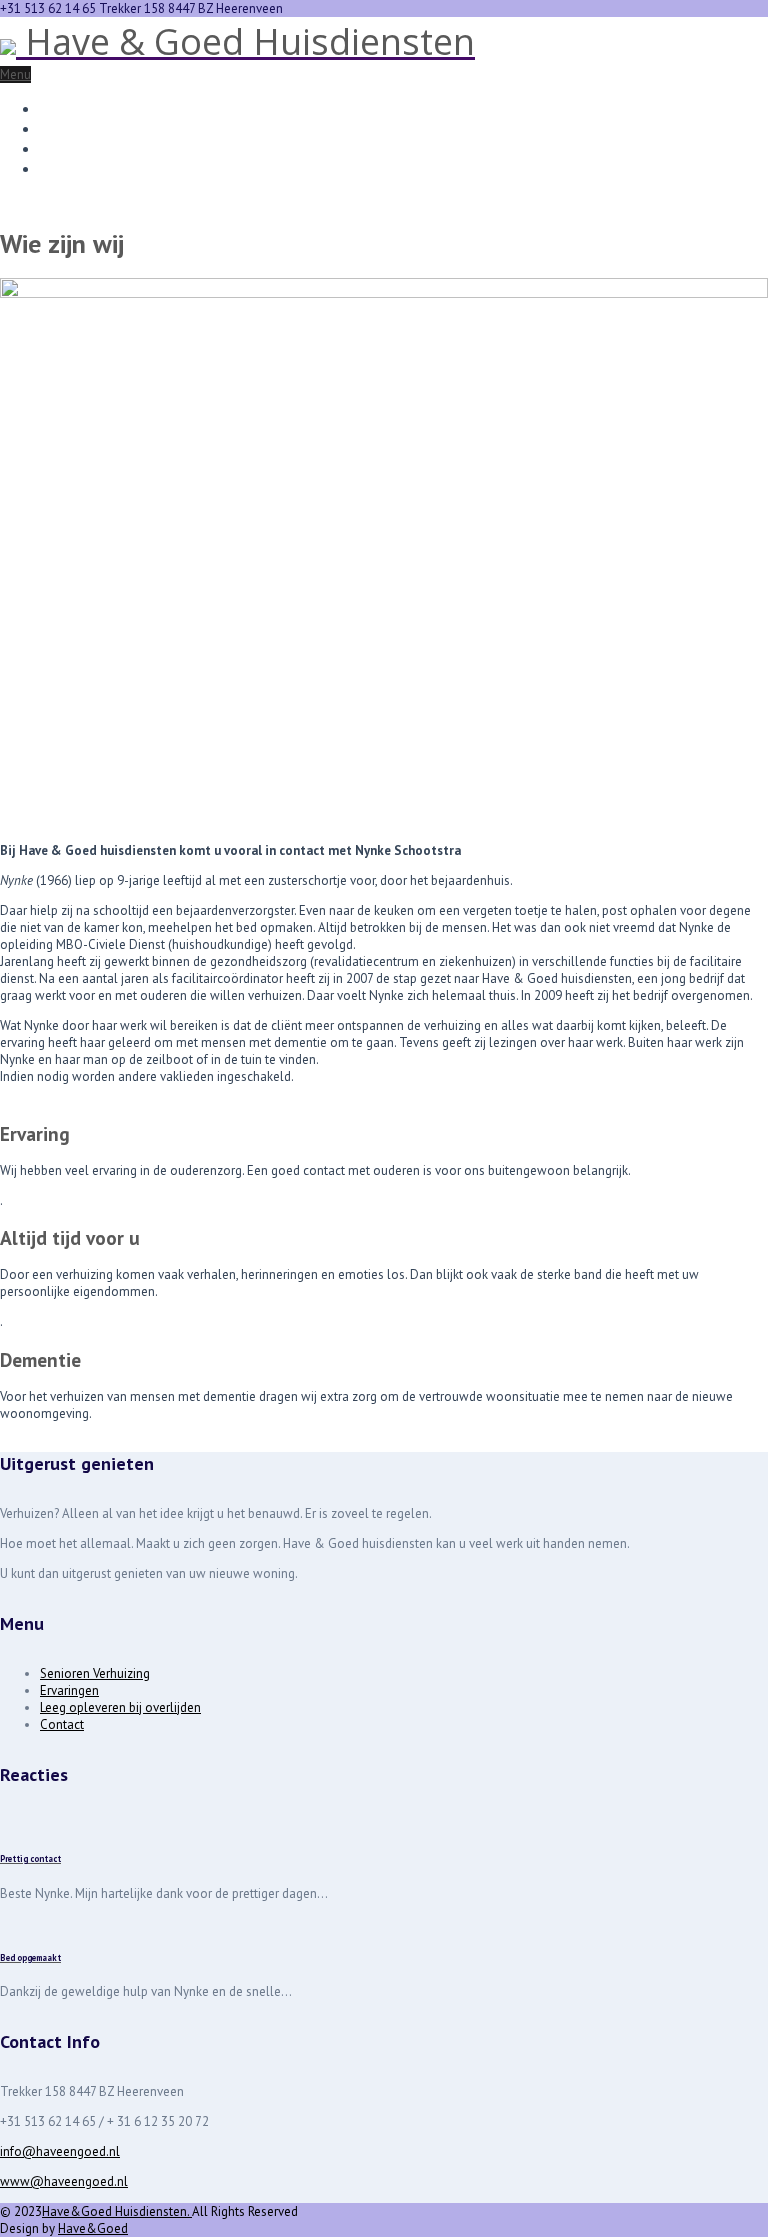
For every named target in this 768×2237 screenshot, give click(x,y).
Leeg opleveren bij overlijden (140, 148)
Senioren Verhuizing (107, 108)
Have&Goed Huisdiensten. (117, 2211)
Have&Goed (93, 2228)
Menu (15, 74)
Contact (66, 168)
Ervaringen (77, 128)
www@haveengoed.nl (64, 2181)
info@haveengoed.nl (60, 2151)
